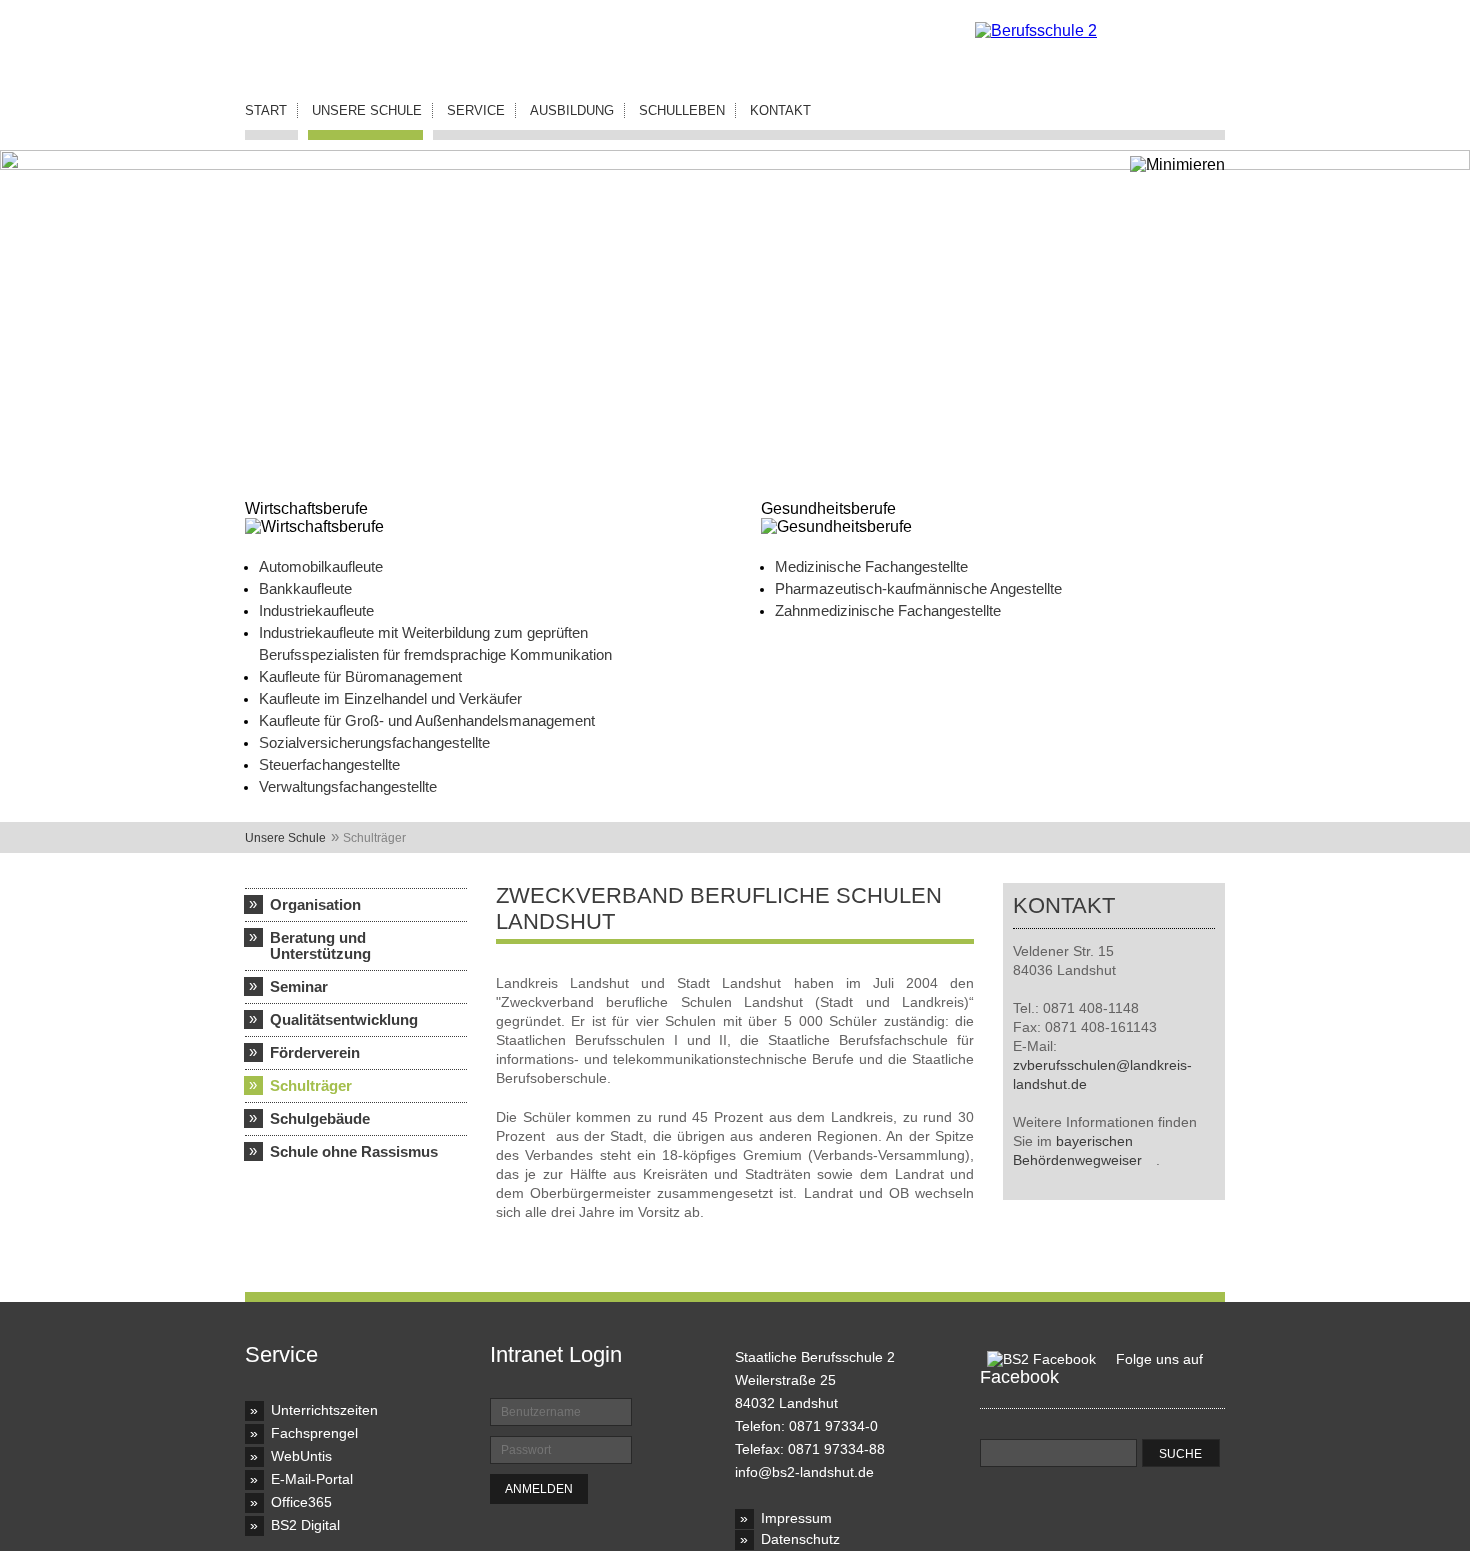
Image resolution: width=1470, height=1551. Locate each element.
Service (476, 110)
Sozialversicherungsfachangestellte (374, 742)
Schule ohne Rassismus (354, 1151)
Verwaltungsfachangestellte (348, 786)
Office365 (301, 1502)
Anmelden (539, 1489)
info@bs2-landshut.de (804, 1472)
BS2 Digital (305, 1525)
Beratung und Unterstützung (320, 945)
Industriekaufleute (316, 610)
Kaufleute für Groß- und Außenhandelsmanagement (427, 720)
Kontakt (780, 110)
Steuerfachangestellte (329, 764)
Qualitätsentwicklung (344, 1019)
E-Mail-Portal (312, 1479)
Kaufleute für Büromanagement (360, 676)
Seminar (299, 986)
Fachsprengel (314, 1433)
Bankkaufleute (305, 588)
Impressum (796, 1518)
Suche (1180, 1454)
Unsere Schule (367, 110)
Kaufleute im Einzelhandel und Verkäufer (390, 698)
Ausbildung (572, 110)
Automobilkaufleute (321, 566)
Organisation (315, 904)
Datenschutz (800, 1539)
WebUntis (301, 1456)
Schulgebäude (320, 1118)
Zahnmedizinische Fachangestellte (888, 610)
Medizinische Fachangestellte (871, 566)
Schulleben (682, 110)
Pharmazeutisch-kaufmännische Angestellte (918, 588)
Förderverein (315, 1052)
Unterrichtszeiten (324, 1410)
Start (266, 110)
